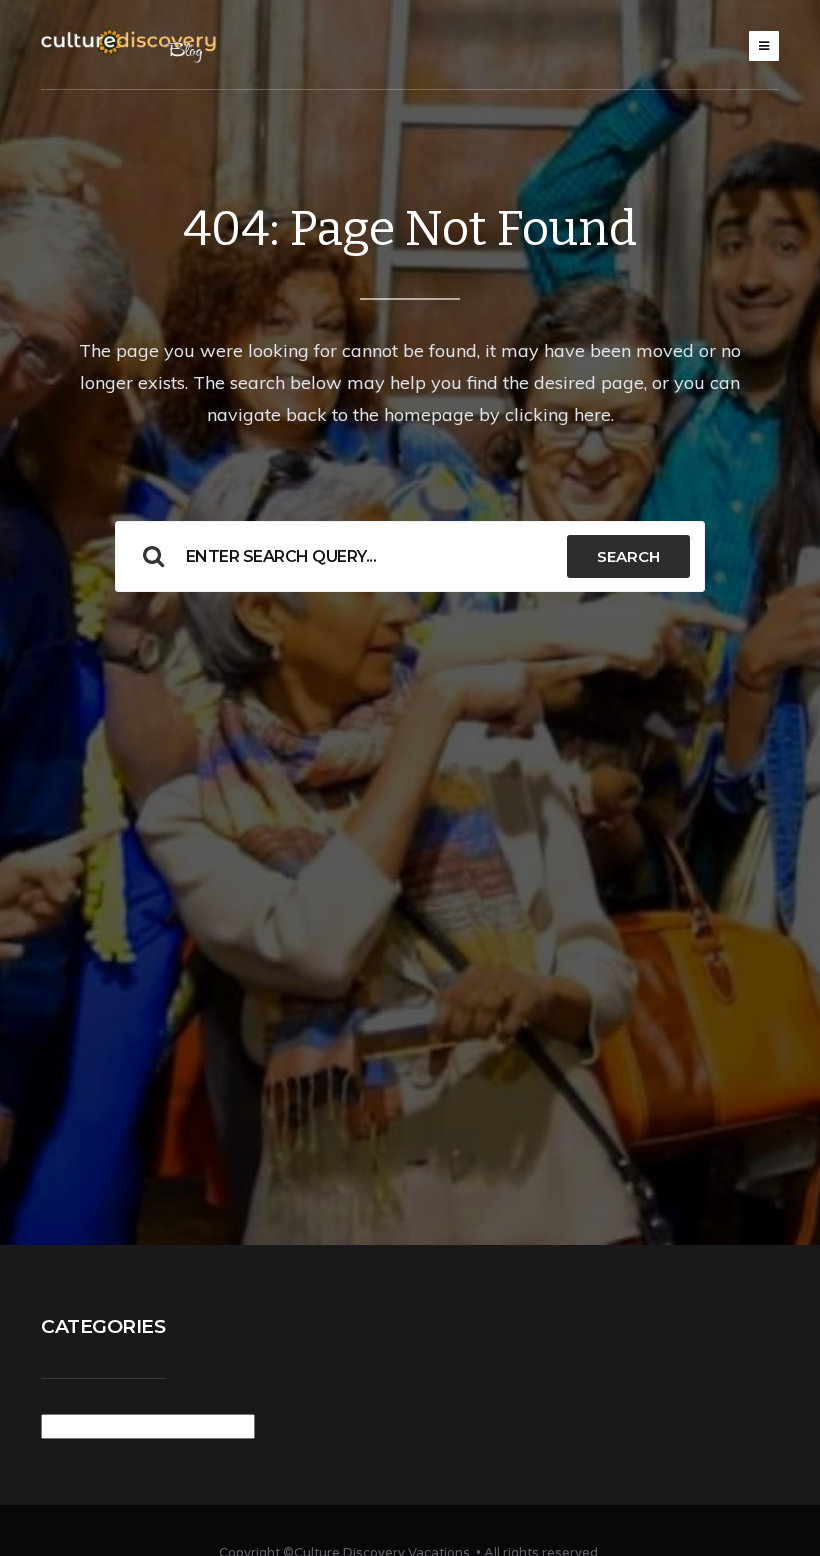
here (592, 414)
